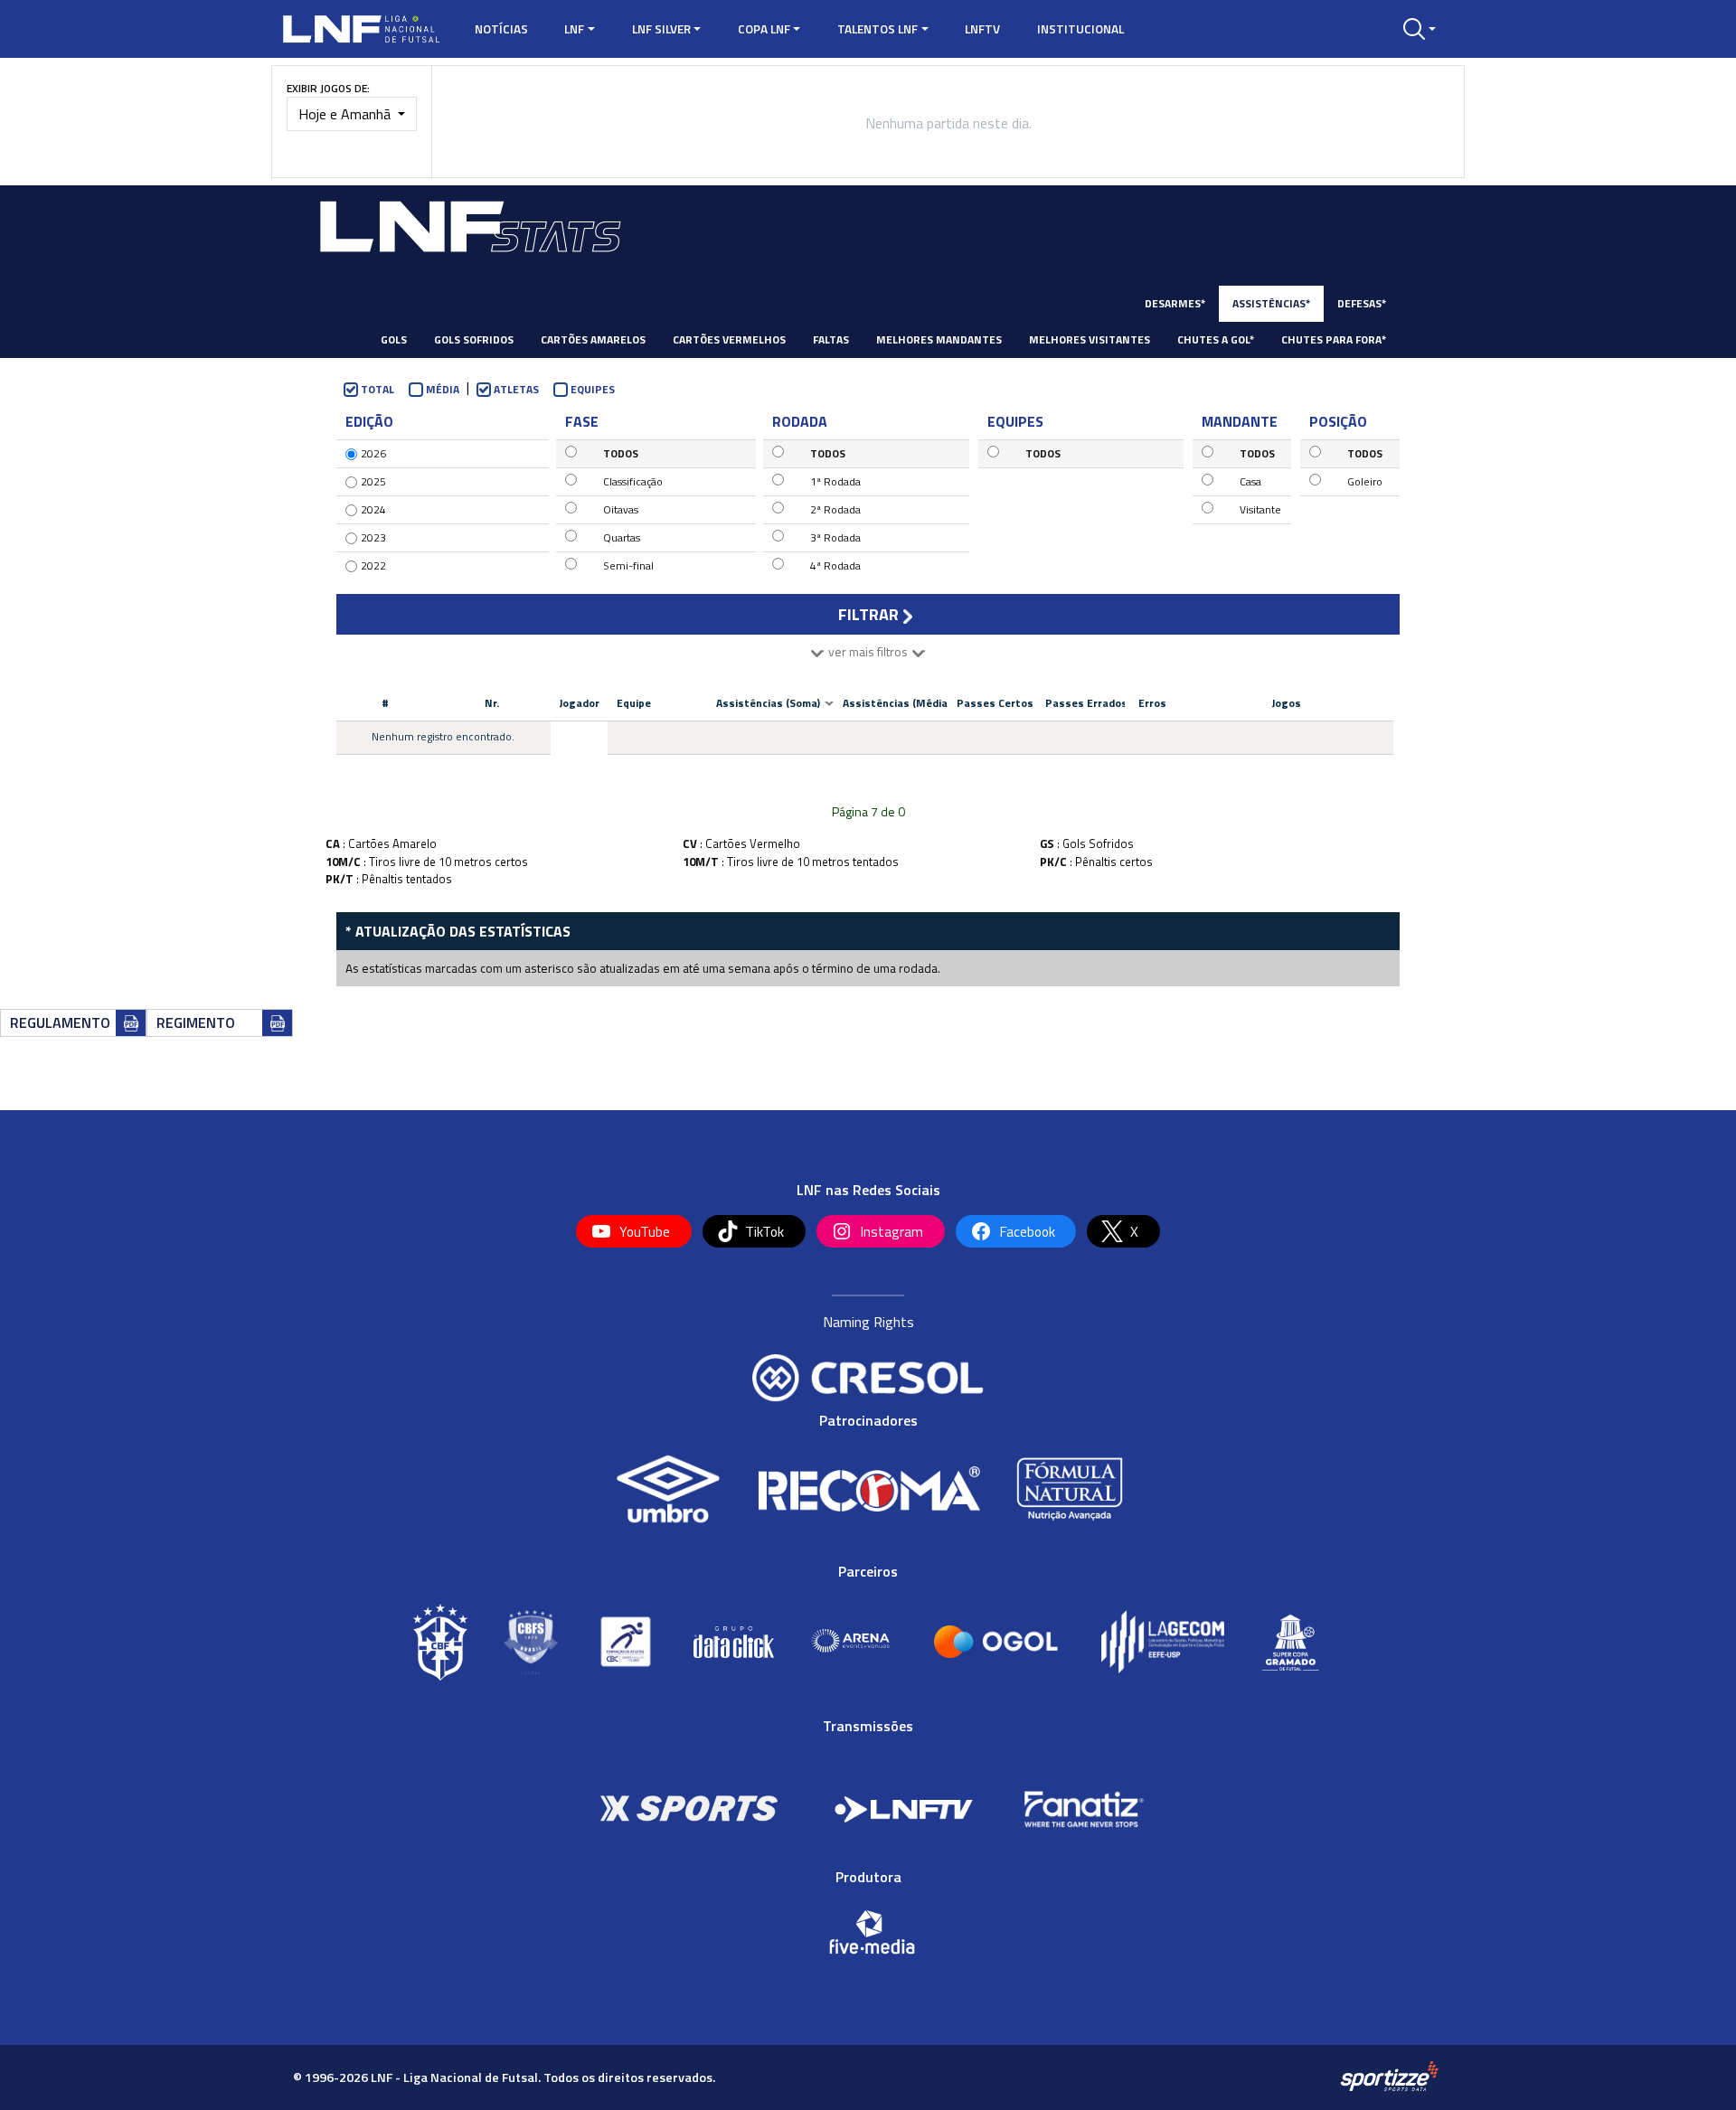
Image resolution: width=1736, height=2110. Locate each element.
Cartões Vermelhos (729, 339)
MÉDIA (443, 389)
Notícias (501, 29)
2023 (373, 537)
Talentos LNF (877, 29)
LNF (574, 29)
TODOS (621, 453)
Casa (1250, 481)
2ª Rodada (835, 509)
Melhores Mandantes (939, 339)
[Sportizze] (1389, 2076)
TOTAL (377, 389)
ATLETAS (516, 389)
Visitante (1260, 509)
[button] (1420, 29)
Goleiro (1365, 481)
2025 (373, 481)
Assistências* (1271, 303)
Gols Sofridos (474, 339)
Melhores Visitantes (1090, 339)
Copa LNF (764, 29)
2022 (373, 565)
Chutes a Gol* (1216, 339)
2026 (373, 453)
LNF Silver (661, 29)
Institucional (1080, 29)
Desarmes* (1175, 303)
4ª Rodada (835, 565)
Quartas (622, 537)
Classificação (633, 481)
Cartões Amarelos (593, 339)
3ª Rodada (835, 537)
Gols (394, 339)
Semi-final (628, 565)
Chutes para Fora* (1334, 339)
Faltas (831, 339)
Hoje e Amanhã (346, 114)
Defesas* (1362, 303)
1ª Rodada (835, 481)
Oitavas (621, 509)
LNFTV (982, 29)
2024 (373, 509)
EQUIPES (593, 389)
